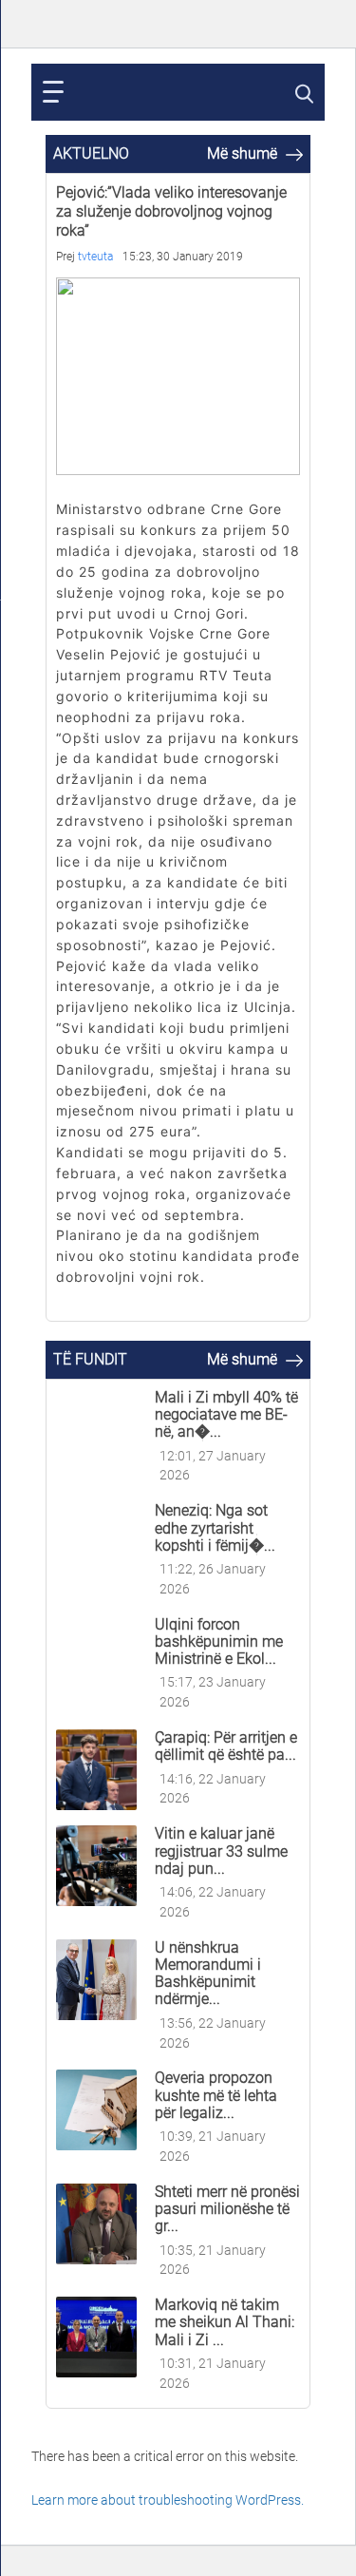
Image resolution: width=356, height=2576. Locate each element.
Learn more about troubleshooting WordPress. (168, 2500)
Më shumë (244, 153)
